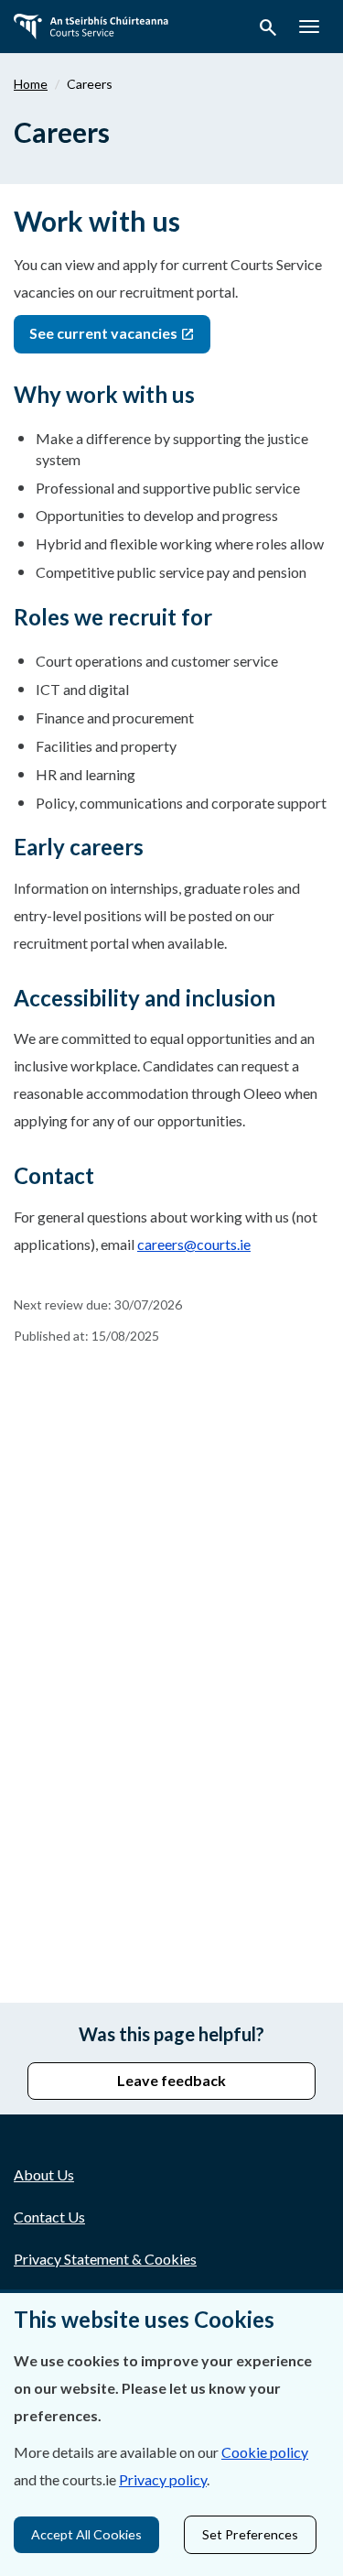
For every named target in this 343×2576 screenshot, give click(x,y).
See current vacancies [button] (105, 333)
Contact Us (49, 2217)
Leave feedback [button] (171, 2080)
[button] (268, 30)
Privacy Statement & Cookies (105, 2259)
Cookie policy (265, 2452)
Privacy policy (163, 2479)
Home (31, 84)
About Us (44, 2174)
